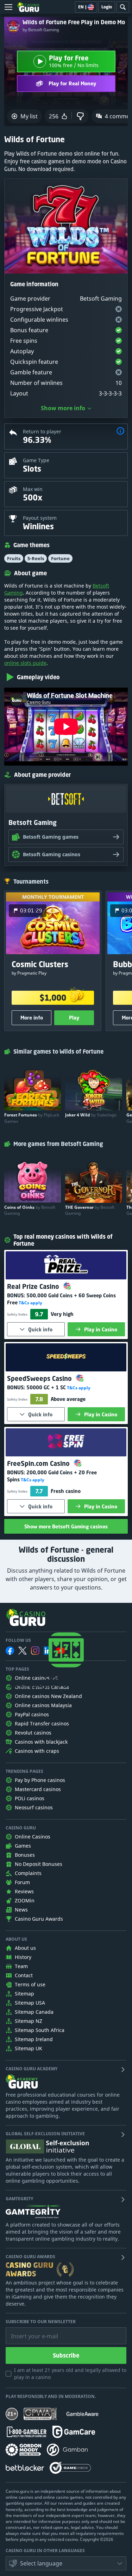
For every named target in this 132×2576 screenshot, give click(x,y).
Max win (33, 489)
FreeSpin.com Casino (39, 1463)
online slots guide (25, 663)
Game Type (36, 460)
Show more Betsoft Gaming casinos (66, 1526)
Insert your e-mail (30, 2331)
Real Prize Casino (34, 1286)
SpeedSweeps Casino (40, 1378)
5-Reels (36, 558)
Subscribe (66, 2355)
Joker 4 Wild (91, 1115)
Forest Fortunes (32, 1118)
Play (74, 1018)
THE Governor (90, 1210)
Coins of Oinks (30, 1210)
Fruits (14, 558)
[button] (120, 432)
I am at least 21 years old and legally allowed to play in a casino (70, 2374)
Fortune (60, 558)
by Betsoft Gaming (41, 30)
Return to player (42, 431)
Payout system (40, 518)
